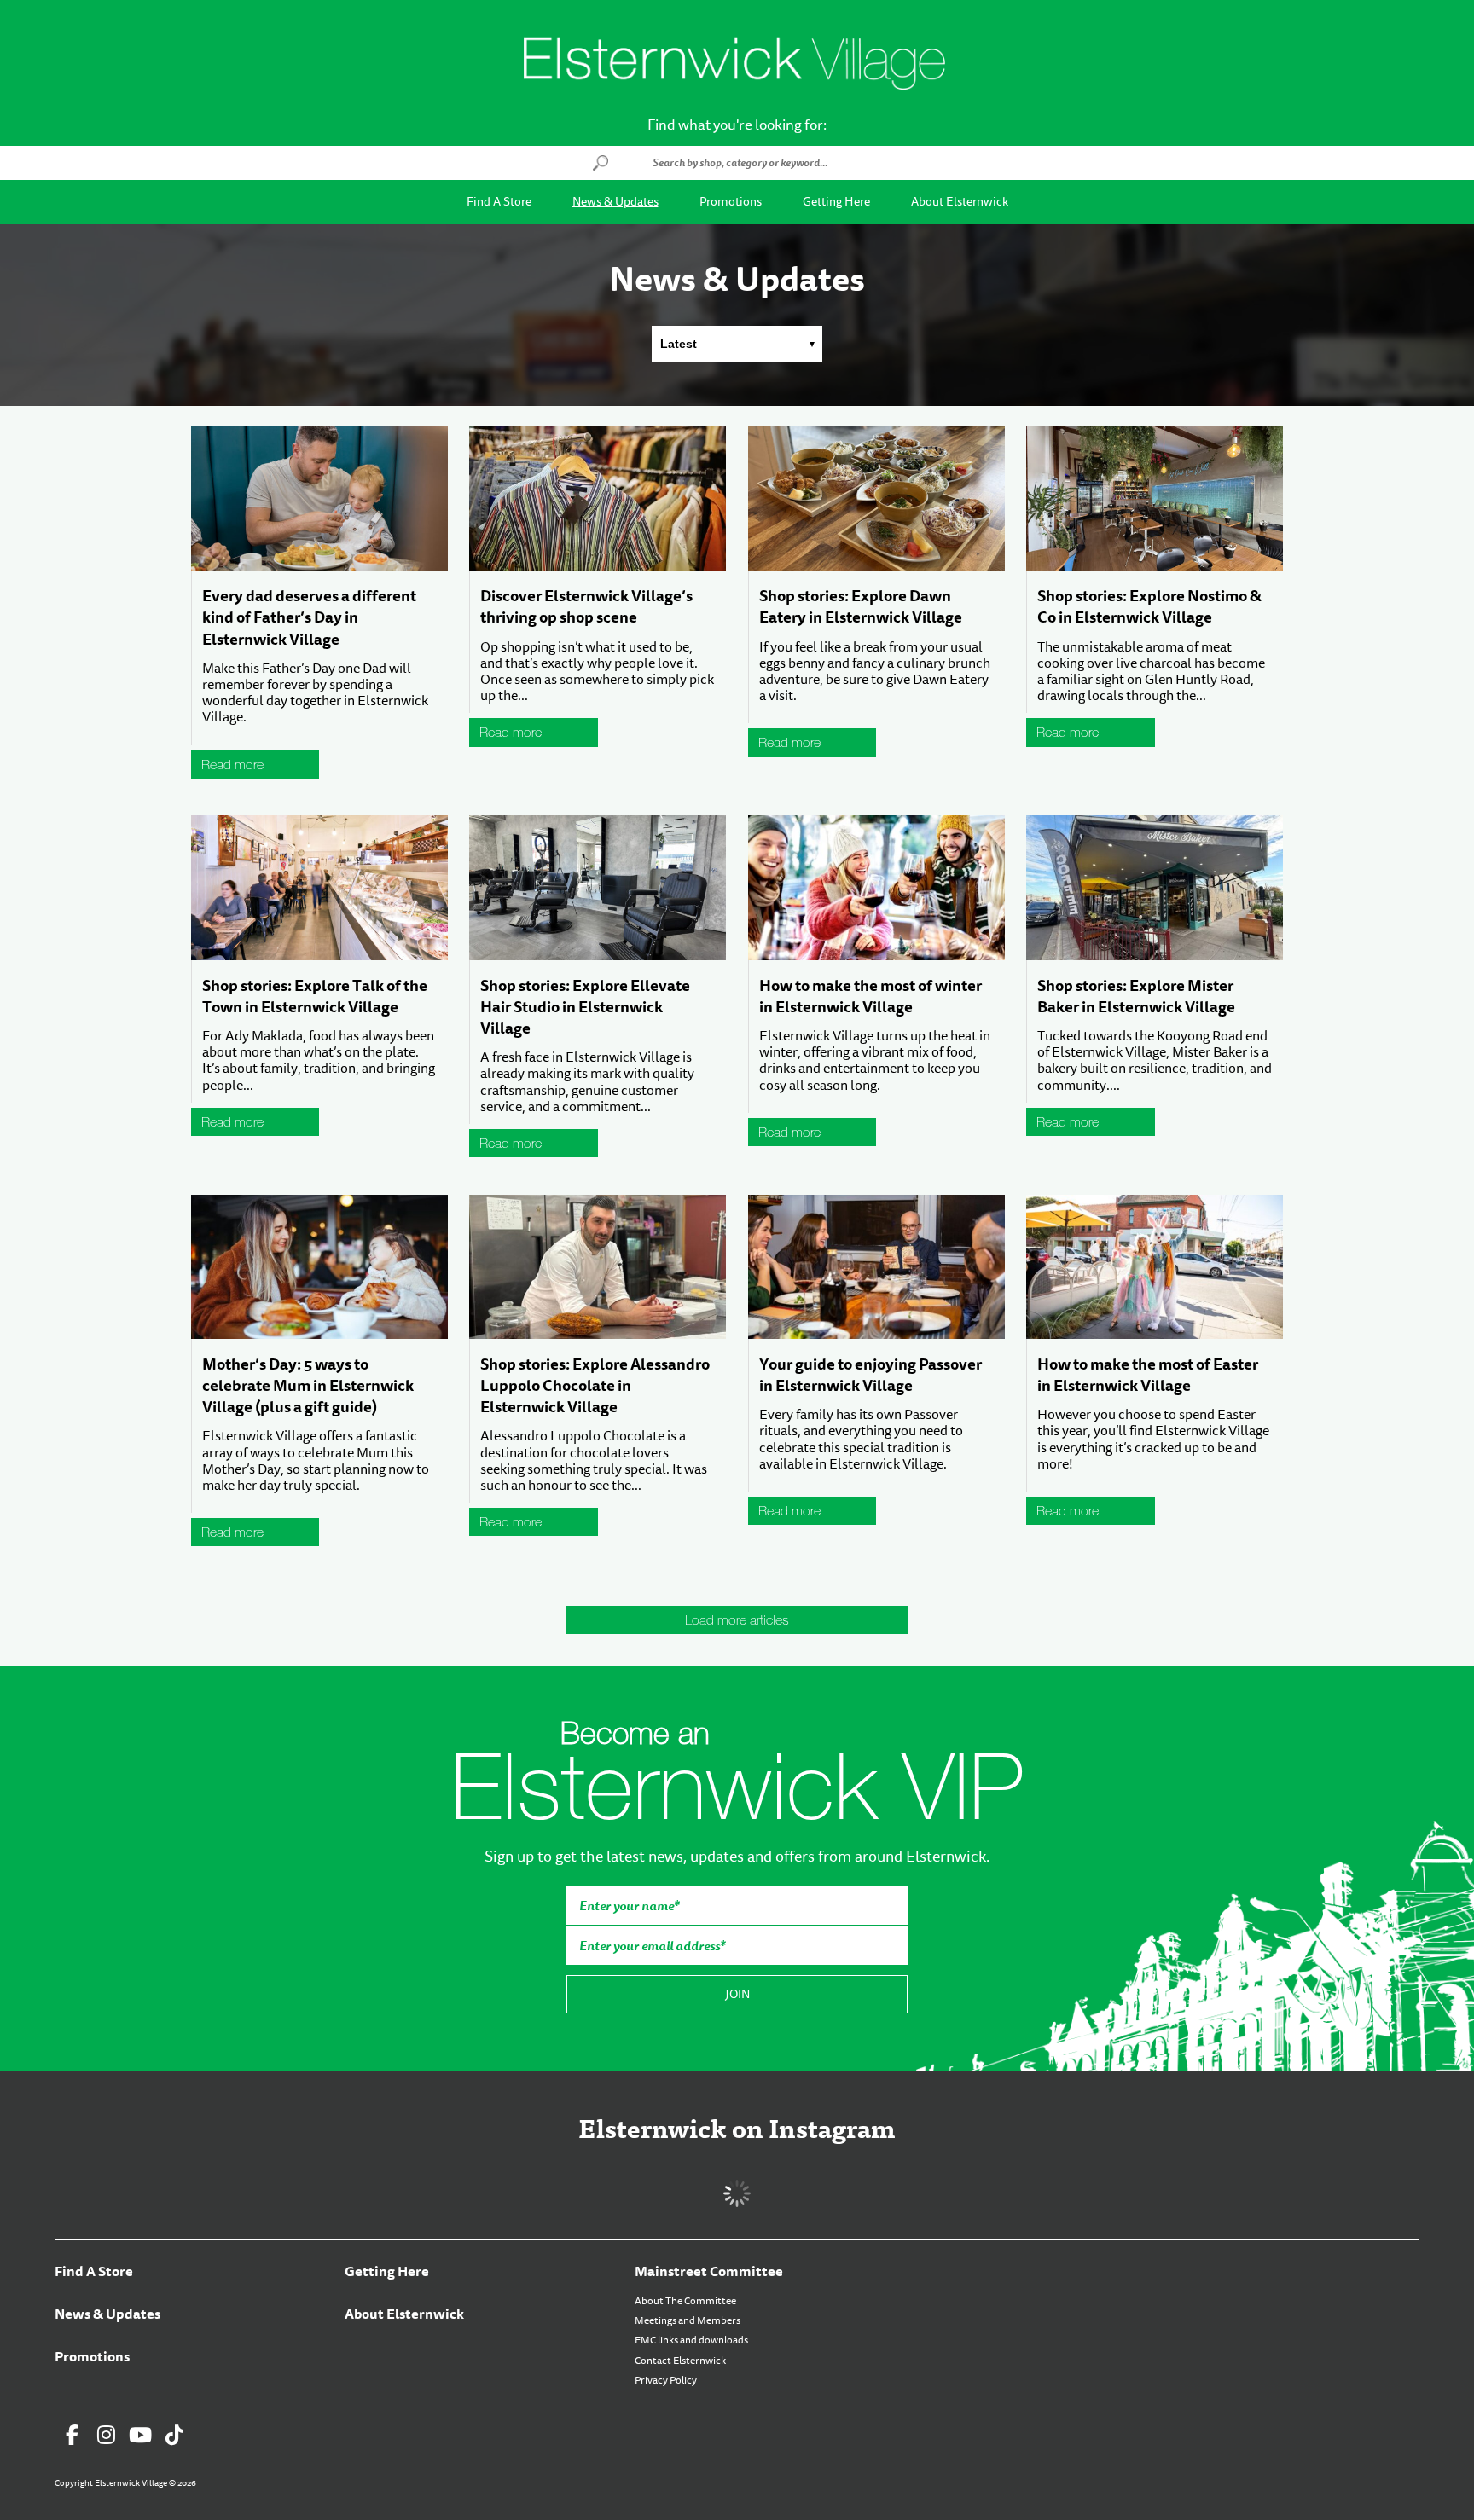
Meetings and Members (688, 2320)
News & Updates (615, 202)
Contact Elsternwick (680, 2361)
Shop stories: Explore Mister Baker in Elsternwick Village (1136, 996)
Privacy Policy (666, 2380)
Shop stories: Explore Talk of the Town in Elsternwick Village (315, 996)
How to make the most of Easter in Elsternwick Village (1148, 1375)
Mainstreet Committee (709, 2271)
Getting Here (836, 202)
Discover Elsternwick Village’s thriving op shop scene (586, 607)
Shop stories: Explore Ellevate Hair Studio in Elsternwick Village (585, 1007)
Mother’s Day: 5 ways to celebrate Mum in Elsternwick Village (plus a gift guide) (308, 1386)
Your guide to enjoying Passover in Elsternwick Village (870, 1375)
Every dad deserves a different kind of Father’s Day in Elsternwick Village (309, 617)
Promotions (731, 202)
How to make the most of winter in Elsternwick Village (870, 996)
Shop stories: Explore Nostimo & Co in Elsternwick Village (1149, 607)
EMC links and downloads (691, 2340)
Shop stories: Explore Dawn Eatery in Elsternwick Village (861, 607)
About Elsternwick (960, 202)
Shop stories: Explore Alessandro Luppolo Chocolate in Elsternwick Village (595, 1386)
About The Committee (685, 2301)
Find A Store (499, 202)
